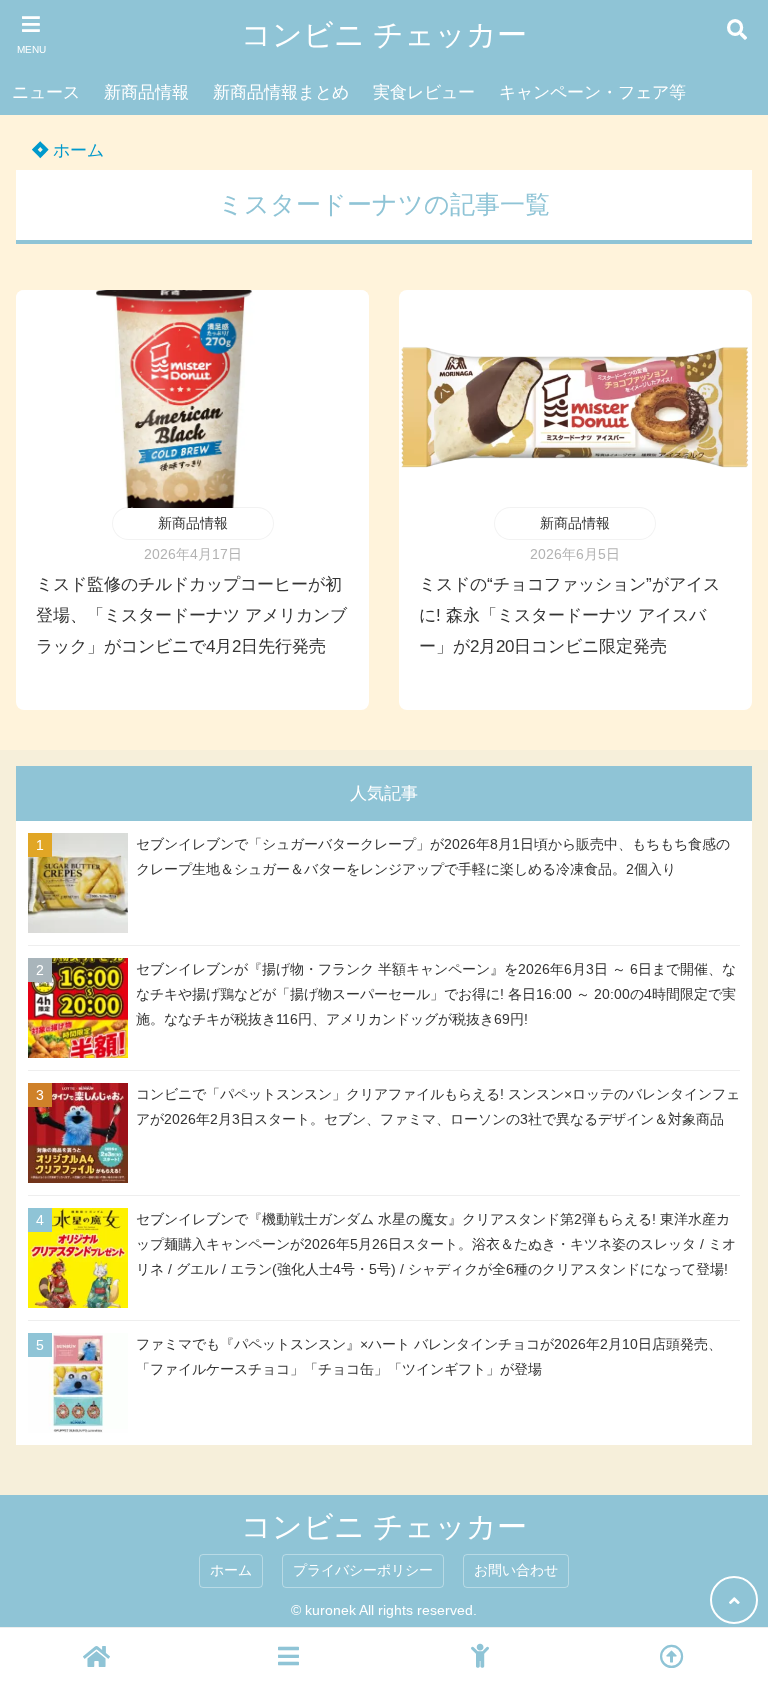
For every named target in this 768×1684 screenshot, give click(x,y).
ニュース (46, 92)
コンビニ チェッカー (384, 34)
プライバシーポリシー (363, 1570)
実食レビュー (424, 92)
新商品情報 (146, 92)
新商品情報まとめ (281, 92)
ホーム (76, 150)
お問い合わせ (516, 1570)
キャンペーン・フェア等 (592, 92)
